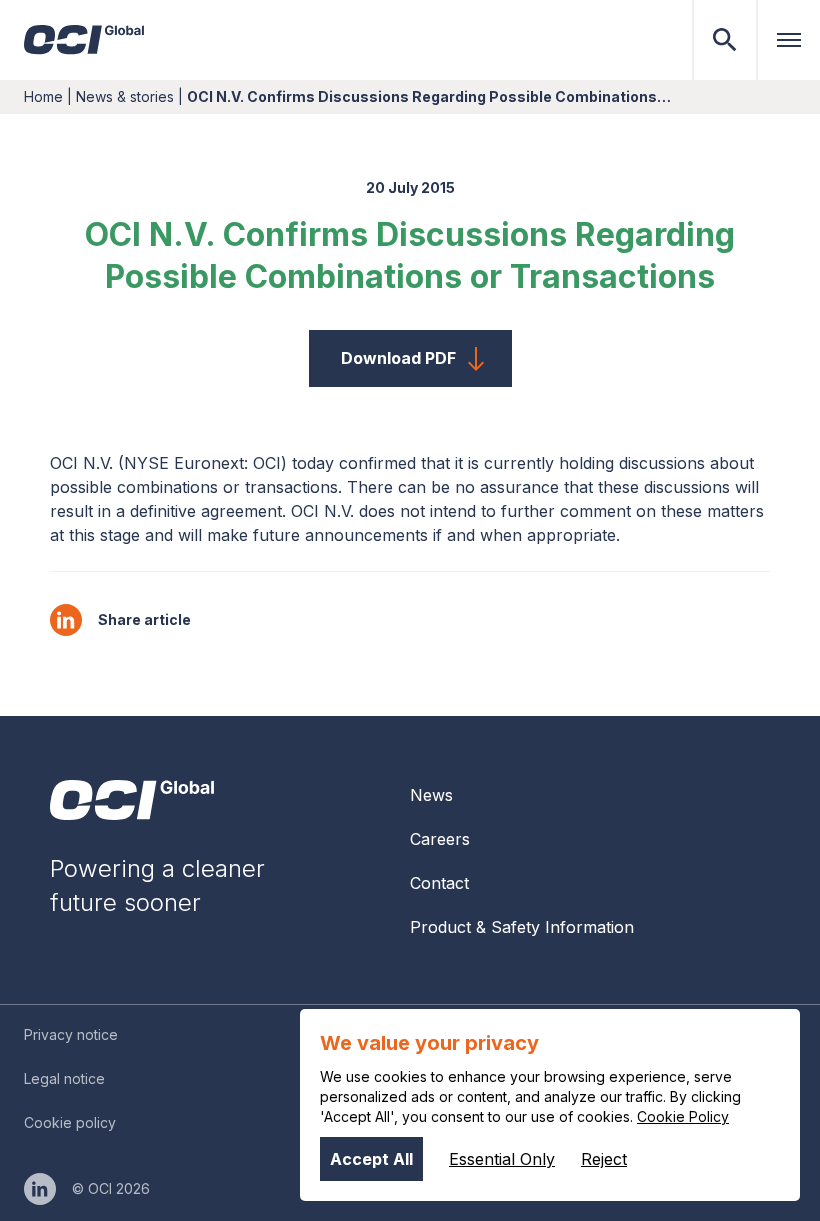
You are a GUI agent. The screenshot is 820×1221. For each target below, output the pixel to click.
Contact (439, 883)
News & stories (125, 96)
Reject (604, 1159)
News (431, 795)
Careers (440, 839)
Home (43, 96)
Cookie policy (70, 1122)
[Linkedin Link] (40, 1189)
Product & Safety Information (522, 927)
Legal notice (64, 1078)
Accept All (371, 1159)
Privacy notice (71, 1034)
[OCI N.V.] (132, 800)
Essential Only (502, 1159)
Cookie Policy (683, 1116)
